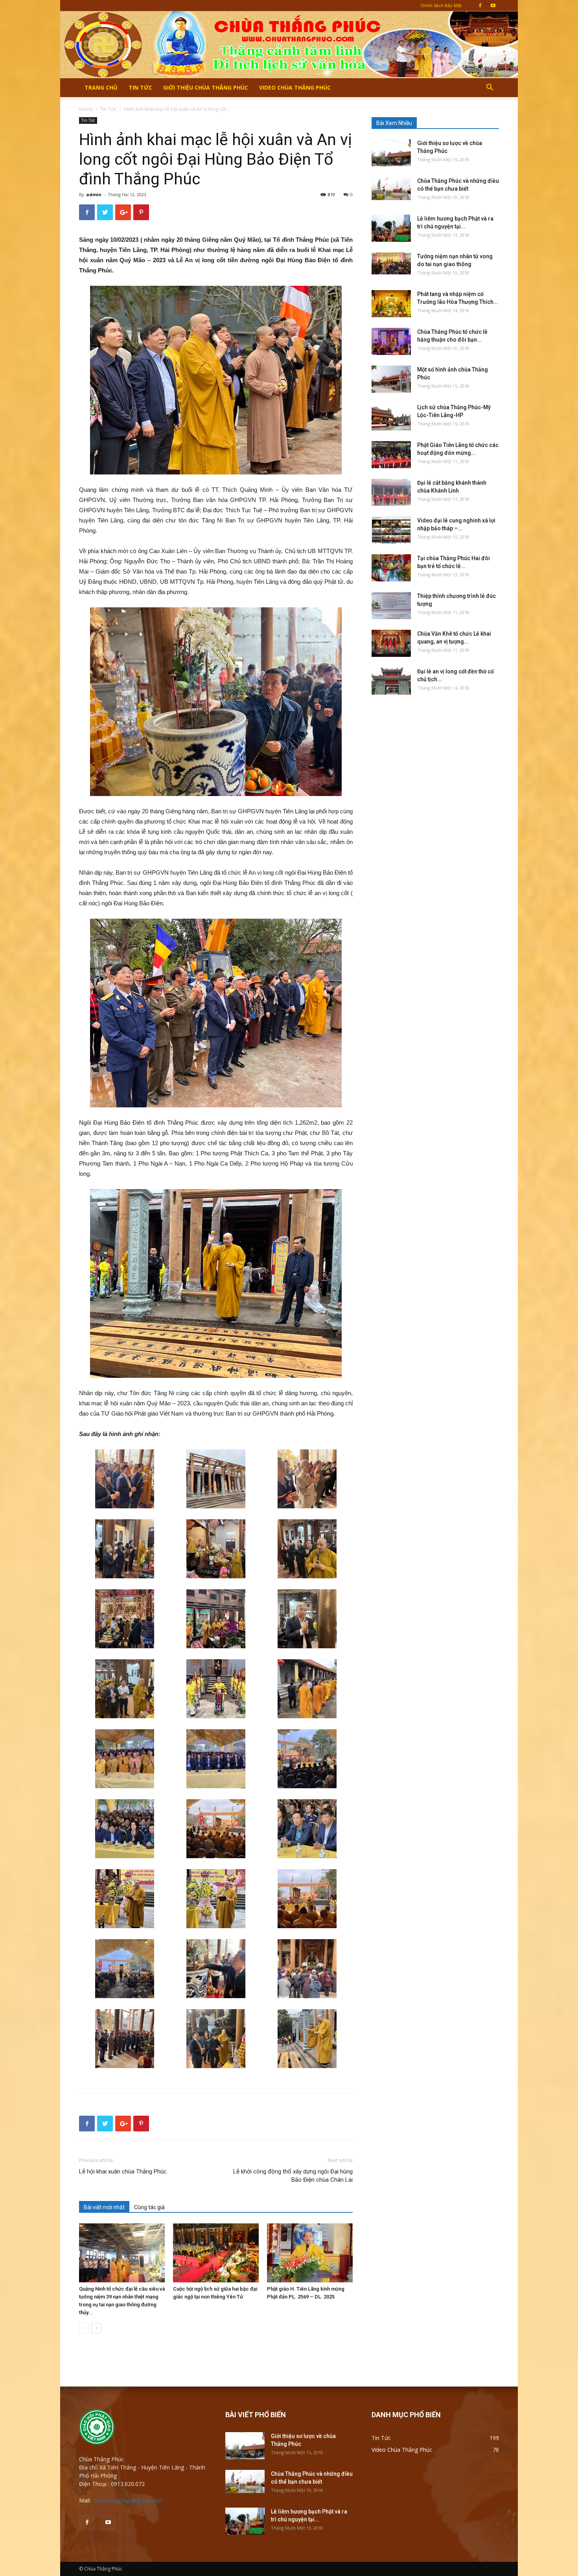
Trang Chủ (101, 87)
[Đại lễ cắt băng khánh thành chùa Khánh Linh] (391, 492)
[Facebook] (480, 6)
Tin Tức (140, 87)
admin (94, 194)
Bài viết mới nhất (104, 2207)
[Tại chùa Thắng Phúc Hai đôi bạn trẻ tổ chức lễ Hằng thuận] (391, 568)
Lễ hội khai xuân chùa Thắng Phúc (123, 2171)
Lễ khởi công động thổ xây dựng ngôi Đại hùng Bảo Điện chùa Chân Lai (293, 2176)
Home (86, 109)
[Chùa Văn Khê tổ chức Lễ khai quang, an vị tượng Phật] (391, 643)
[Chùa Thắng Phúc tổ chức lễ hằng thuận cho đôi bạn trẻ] (391, 341)
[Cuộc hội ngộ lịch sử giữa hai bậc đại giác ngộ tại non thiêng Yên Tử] (216, 2253)
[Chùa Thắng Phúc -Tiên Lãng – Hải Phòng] (289, 45)
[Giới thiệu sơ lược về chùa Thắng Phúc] (391, 153)
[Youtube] (493, 6)
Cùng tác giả (149, 2207)
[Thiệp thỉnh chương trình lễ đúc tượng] (391, 606)
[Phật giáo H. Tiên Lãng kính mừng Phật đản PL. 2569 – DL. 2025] (310, 2253)
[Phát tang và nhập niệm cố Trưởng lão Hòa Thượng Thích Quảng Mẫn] (391, 304)
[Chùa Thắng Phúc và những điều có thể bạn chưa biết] (391, 188)
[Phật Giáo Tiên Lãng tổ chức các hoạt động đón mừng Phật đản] (391, 455)
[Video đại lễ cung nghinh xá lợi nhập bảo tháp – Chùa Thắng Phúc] (391, 530)
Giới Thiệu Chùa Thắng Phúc (206, 87)
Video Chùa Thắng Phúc (295, 87)
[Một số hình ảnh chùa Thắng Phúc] (391, 379)
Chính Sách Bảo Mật (441, 5)
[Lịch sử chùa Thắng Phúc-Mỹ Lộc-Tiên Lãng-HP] (391, 417)
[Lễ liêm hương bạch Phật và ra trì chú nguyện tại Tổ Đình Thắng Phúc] (391, 228)
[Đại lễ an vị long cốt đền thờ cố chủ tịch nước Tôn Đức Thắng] (391, 681)
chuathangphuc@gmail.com (128, 2500)
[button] (490, 88)
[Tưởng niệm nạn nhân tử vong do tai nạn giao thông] (391, 263)
